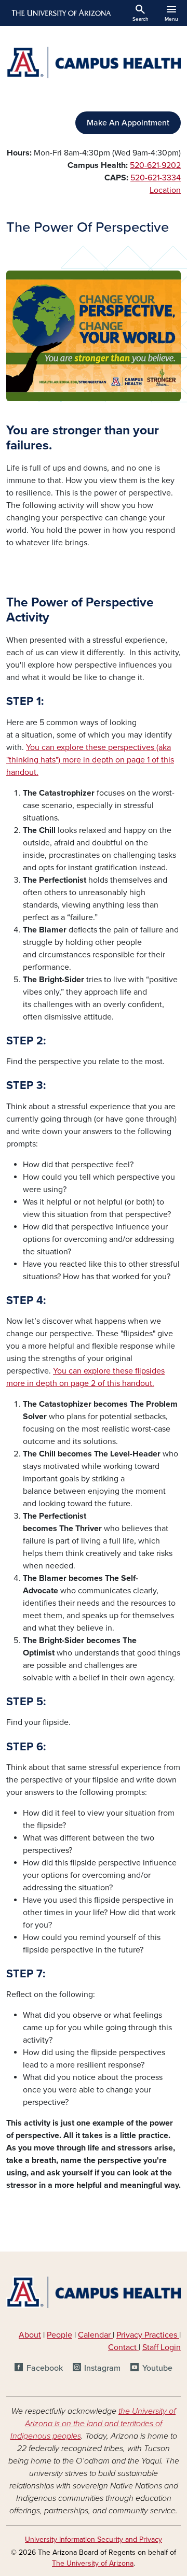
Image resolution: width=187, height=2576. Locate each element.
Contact (122, 2347)
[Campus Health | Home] (94, 62)
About (30, 2335)
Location (165, 190)
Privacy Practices (148, 2335)
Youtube (157, 2368)
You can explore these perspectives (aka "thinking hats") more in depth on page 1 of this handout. (90, 760)
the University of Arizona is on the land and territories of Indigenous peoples (93, 2424)
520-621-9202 (155, 165)
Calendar (95, 2335)
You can (68, 1371)
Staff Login (162, 2347)
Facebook (44, 2368)
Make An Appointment (128, 123)
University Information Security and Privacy (94, 2539)
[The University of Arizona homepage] (61, 13)
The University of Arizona (93, 2563)
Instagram (102, 2368)
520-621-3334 (156, 178)
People (59, 2335)
